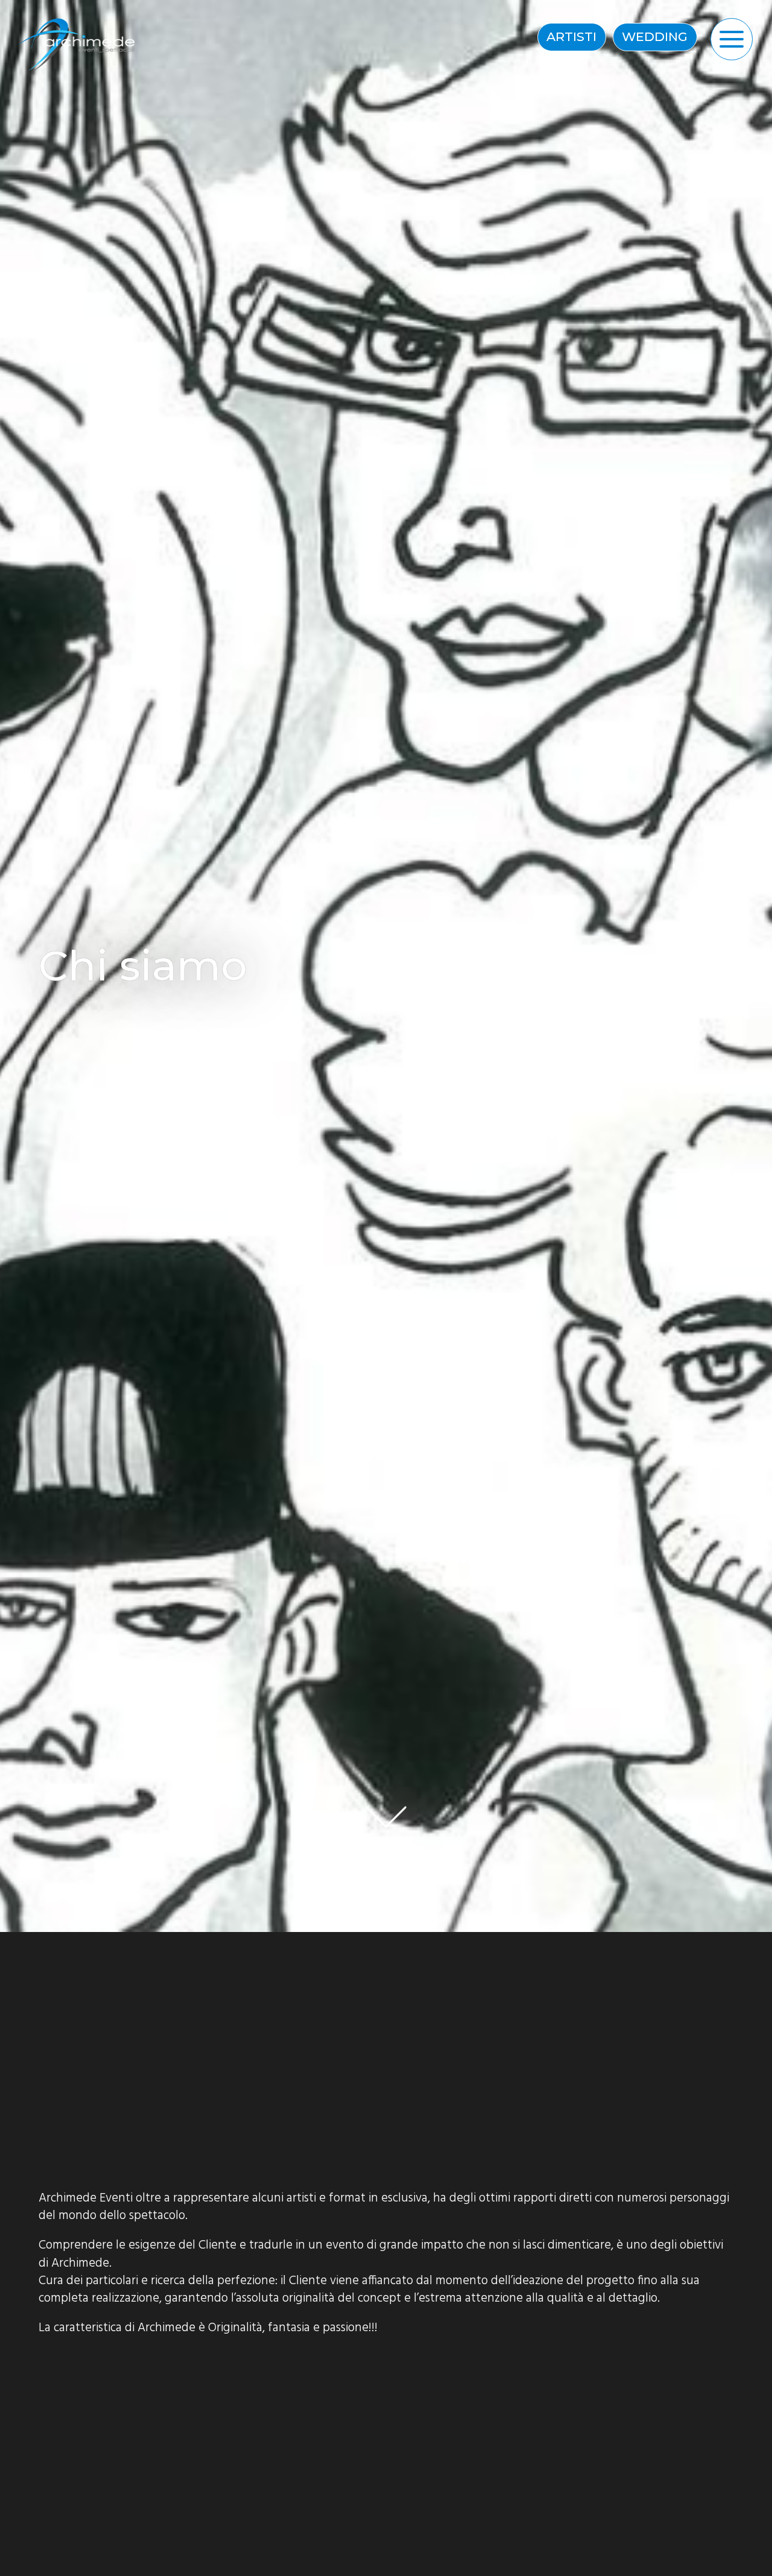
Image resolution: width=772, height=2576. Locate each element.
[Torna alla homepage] (80, 45)
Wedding (655, 36)
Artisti (571, 36)
